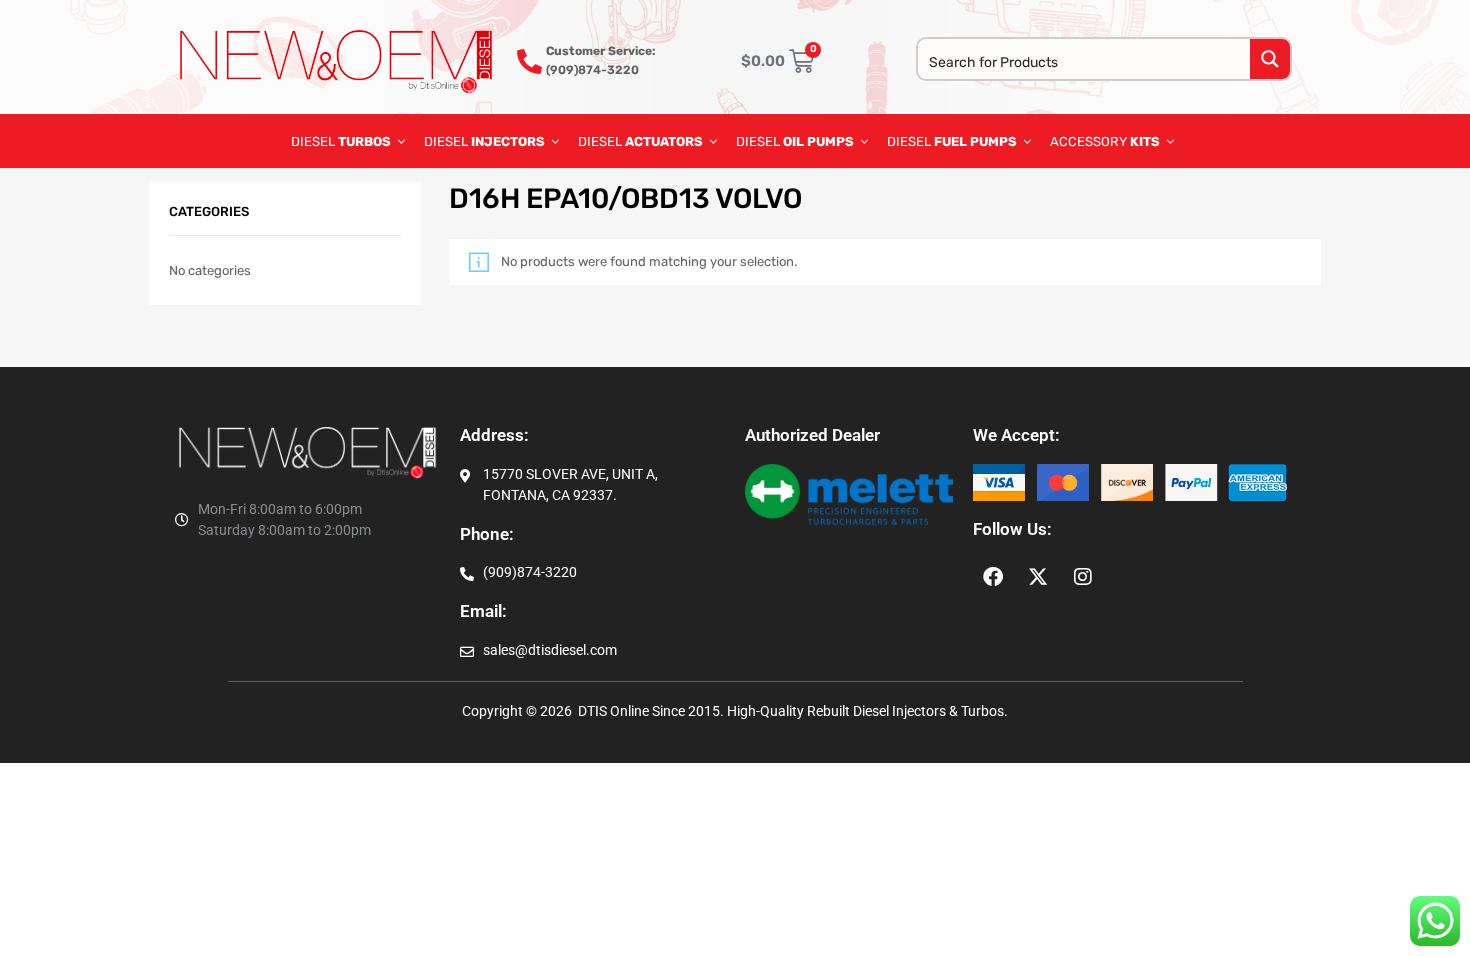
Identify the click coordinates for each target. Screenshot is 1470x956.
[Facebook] (993, 577)
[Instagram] (1083, 577)
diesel (795, 141)
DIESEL (341, 141)
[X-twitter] (1038, 577)
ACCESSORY (1105, 141)
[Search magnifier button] (1270, 59)
